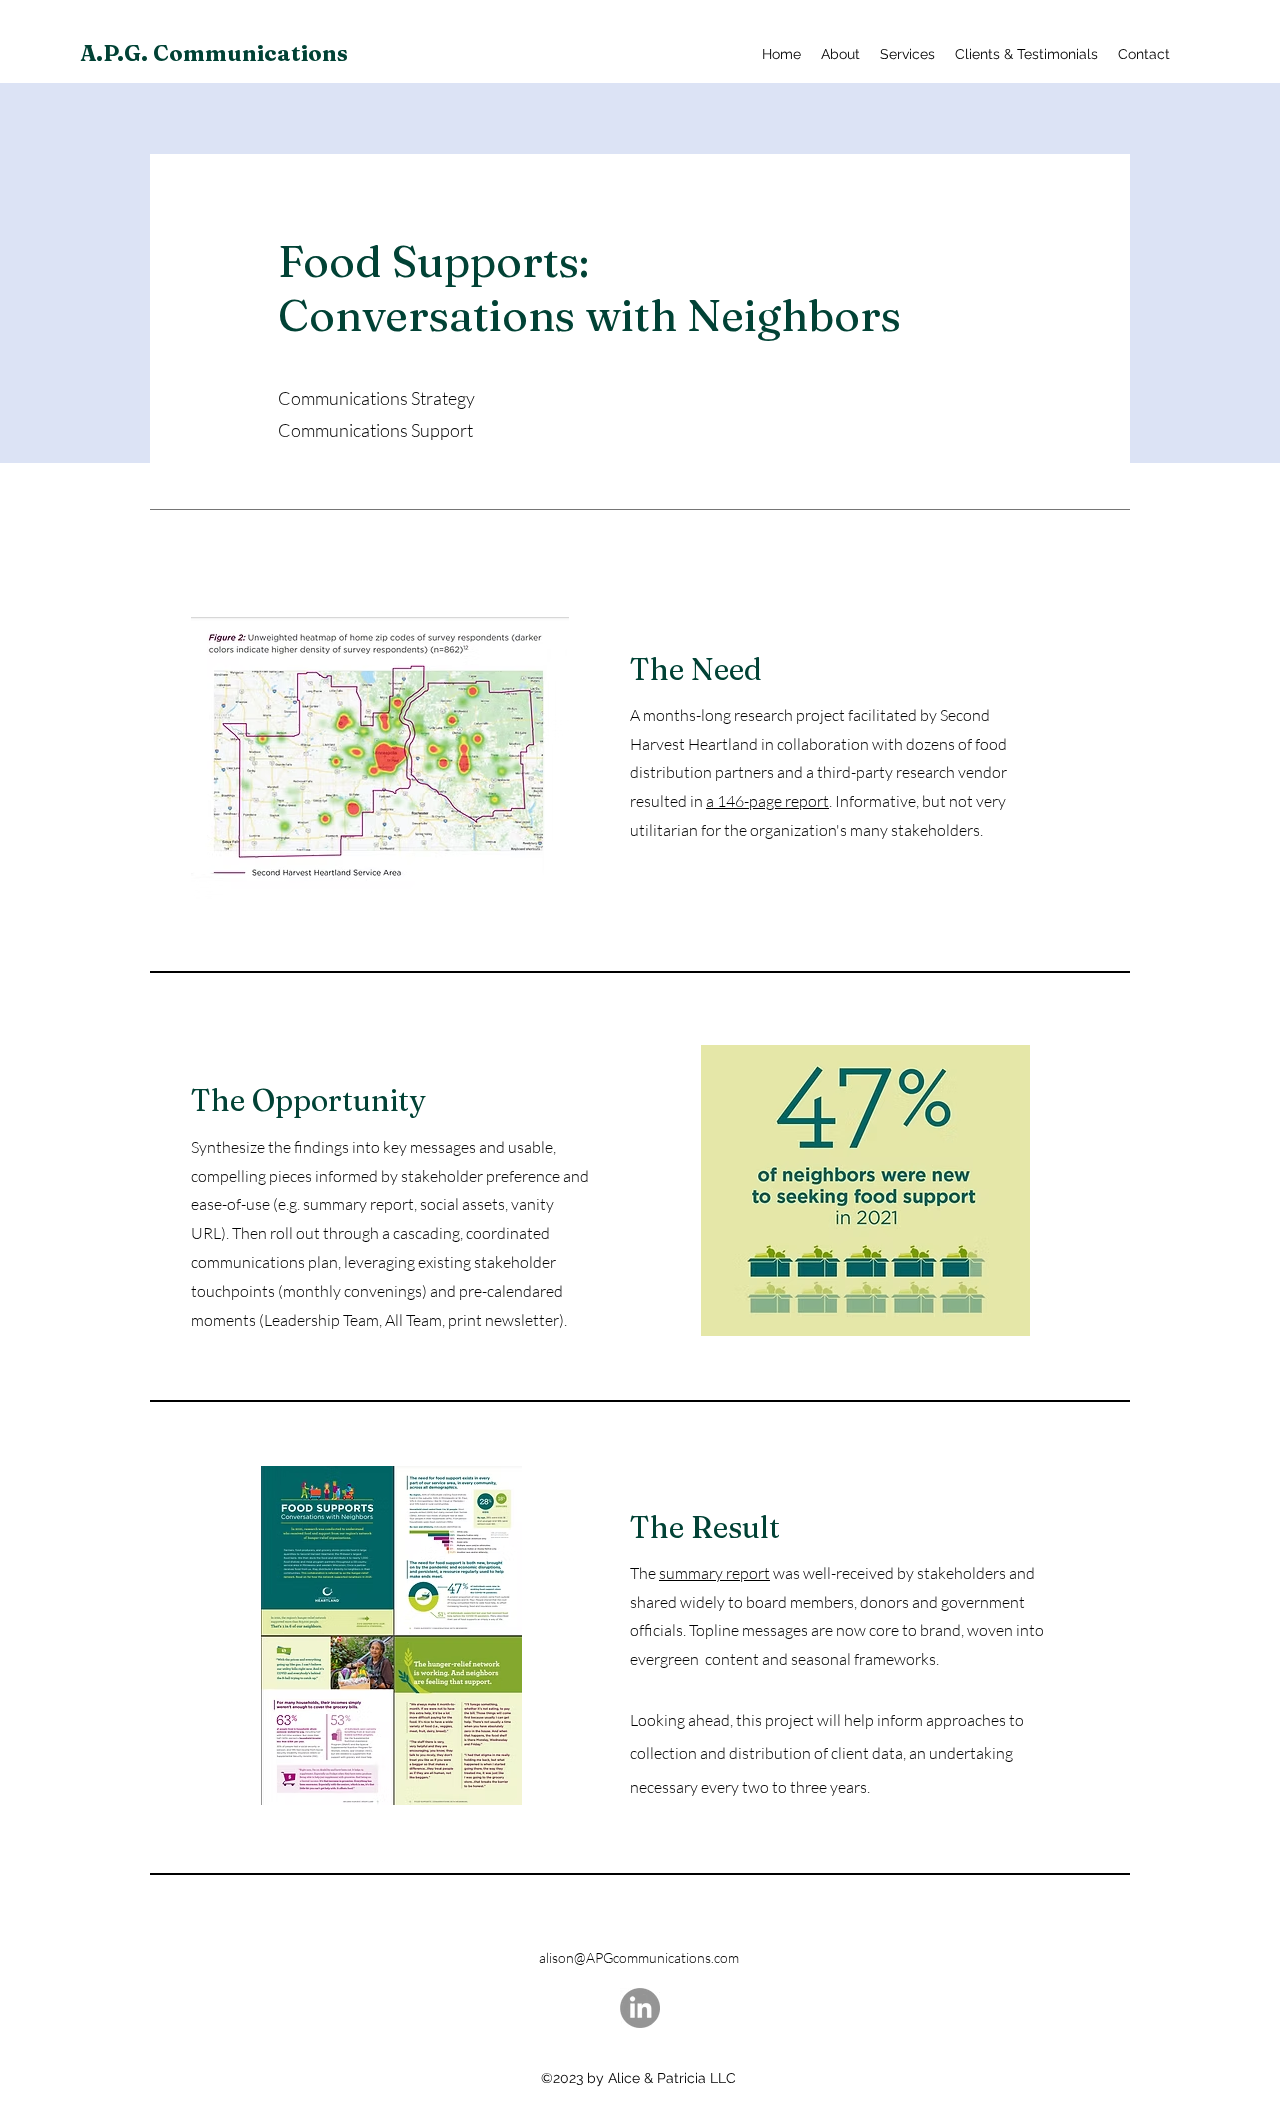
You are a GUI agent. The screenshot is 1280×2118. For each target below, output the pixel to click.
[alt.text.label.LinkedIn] (640, 2008)
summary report (714, 1573)
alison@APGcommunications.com (639, 1957)
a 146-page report (767, 801)
